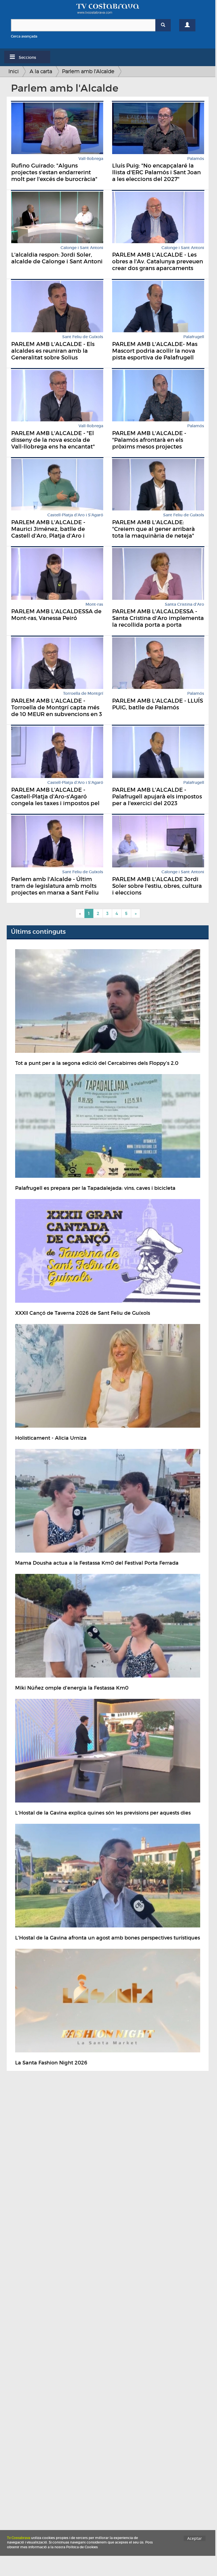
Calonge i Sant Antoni (82, 248)
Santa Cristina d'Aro (184, 604)
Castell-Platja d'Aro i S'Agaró (75, 515)
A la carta (41, 71)
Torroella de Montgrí (83, 694)
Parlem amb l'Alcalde (88, 71)
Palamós (196, 159)
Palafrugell (194, 337)
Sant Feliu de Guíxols (83, 337)
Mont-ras (94, 604)
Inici (14, 71)
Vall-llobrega (91, 159)
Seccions (27, 57)
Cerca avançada (24, 36)
